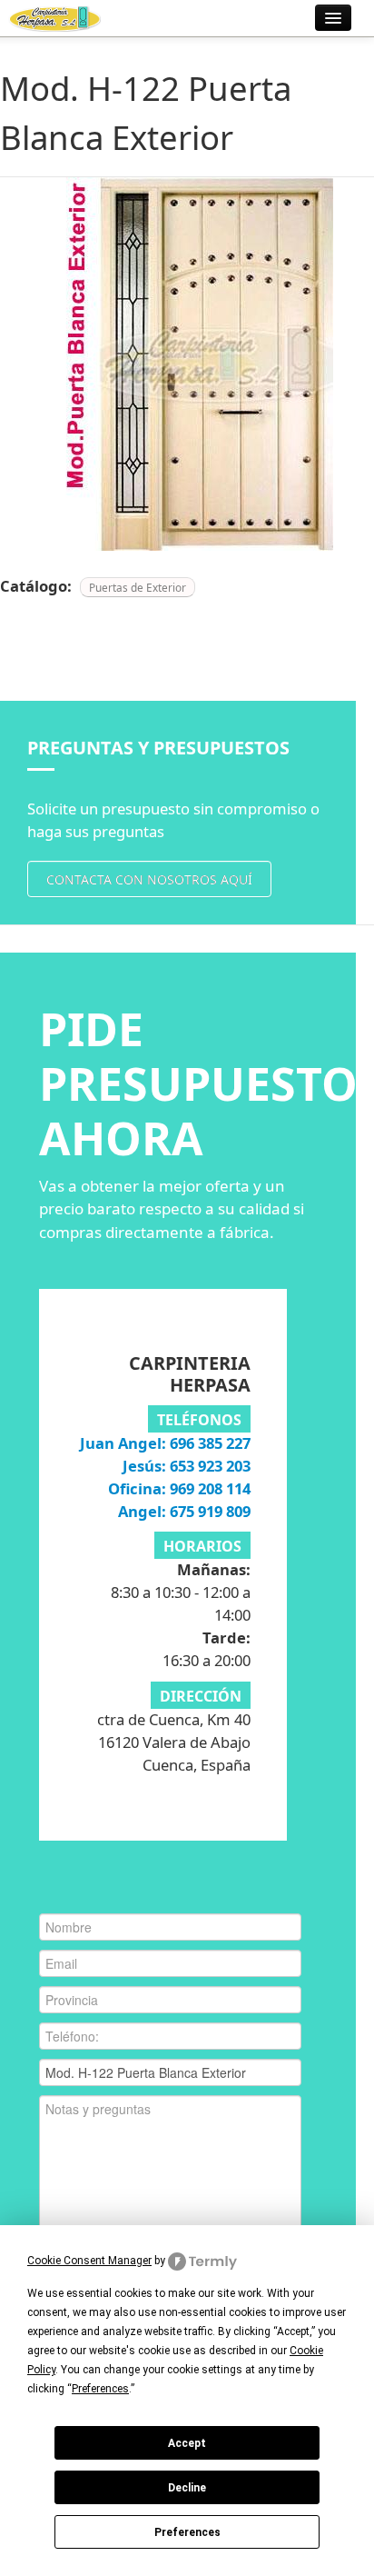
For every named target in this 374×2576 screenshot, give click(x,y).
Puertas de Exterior (138, 587)
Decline (187, 2488)
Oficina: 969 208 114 (179, 1488)
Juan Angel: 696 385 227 (165, 1443)
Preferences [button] (100, 2389)
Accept (187, 2443)
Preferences (187, 2532)
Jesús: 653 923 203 (187, 1466)
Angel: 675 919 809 (184, 1511)
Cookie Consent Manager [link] (89, 2261)
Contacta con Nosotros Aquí (149, 879)
